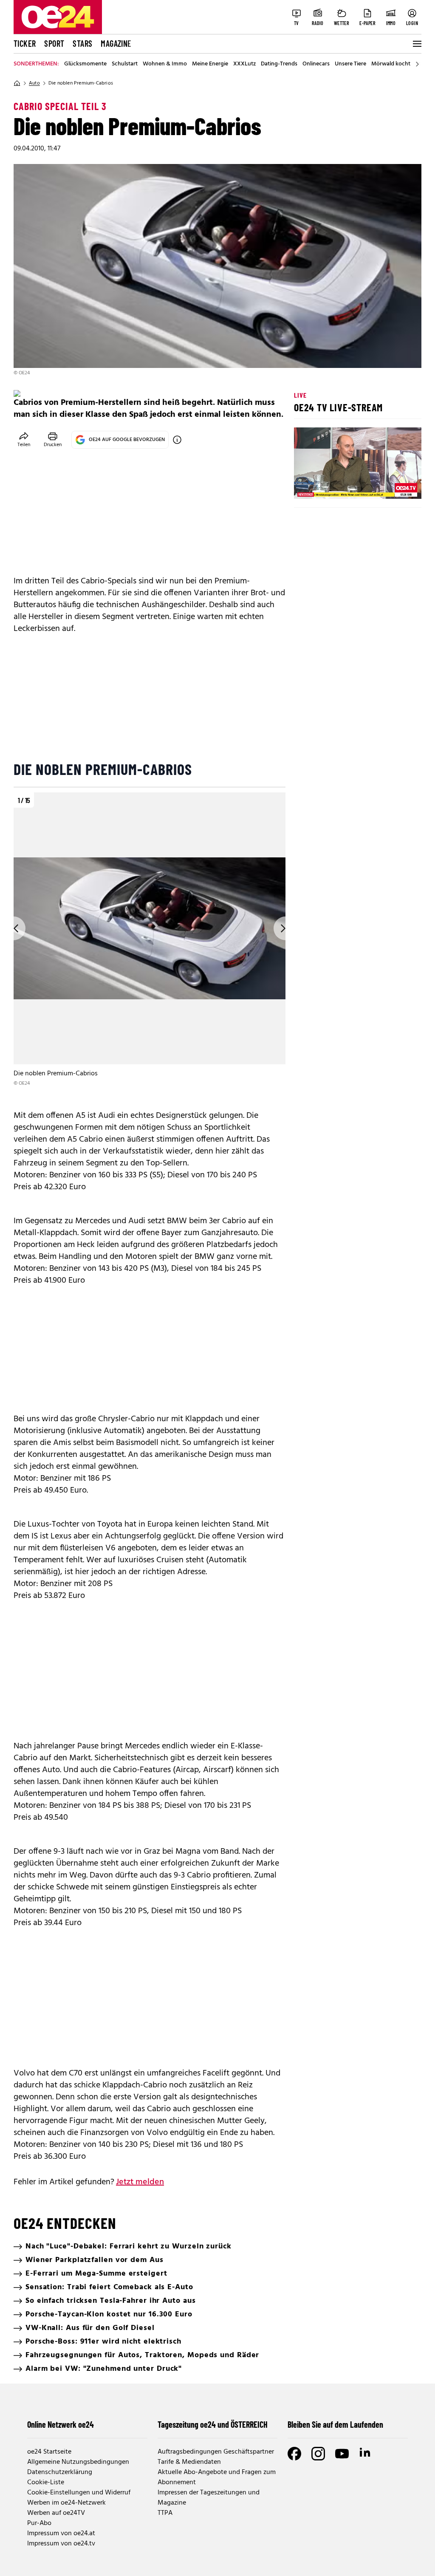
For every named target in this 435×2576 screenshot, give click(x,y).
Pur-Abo (39, 2523)
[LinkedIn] (366, 2454)
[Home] (17, 83)
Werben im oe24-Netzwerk (66, 2503)
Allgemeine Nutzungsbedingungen (78, 2462)
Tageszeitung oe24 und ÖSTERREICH (213, 2424)
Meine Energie (210, 64)
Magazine (116, 43)
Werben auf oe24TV (56, 2513)
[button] (308, 485)
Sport (54, 43)
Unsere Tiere (350, 64)
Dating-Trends (279, 64)
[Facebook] (294, 2454)
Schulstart (125, 64)
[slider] (336, 485)
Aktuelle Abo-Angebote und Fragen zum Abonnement (217, 2477)
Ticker (25, 43)
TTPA (165, 2513)
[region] (150, 940)
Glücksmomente (85, 64)
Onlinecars (316, 64)
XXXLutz (244, 64)
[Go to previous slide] (14, 928)
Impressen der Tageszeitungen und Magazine (209, 2498)
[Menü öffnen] (416, 44)
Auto (34, 83)
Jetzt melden (140, 2182)
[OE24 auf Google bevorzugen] (177, 440)
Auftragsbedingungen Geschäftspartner (216, 2452)
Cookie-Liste (46, 2483)
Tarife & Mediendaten (189, 2462)
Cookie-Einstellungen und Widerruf (79, 2493)
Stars (82, 43)
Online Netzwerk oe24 (61, 2424)
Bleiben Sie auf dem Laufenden (335, 2424)
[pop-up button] (394, 485)
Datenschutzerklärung (60, 2472)
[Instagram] (318, 2454)
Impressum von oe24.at (61, 2534)
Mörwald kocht (391, 64)
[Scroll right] (417, 64)
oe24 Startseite (49, 2452)
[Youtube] (342, 2454)
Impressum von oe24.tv (61, 2544)
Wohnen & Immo (165, 64)
